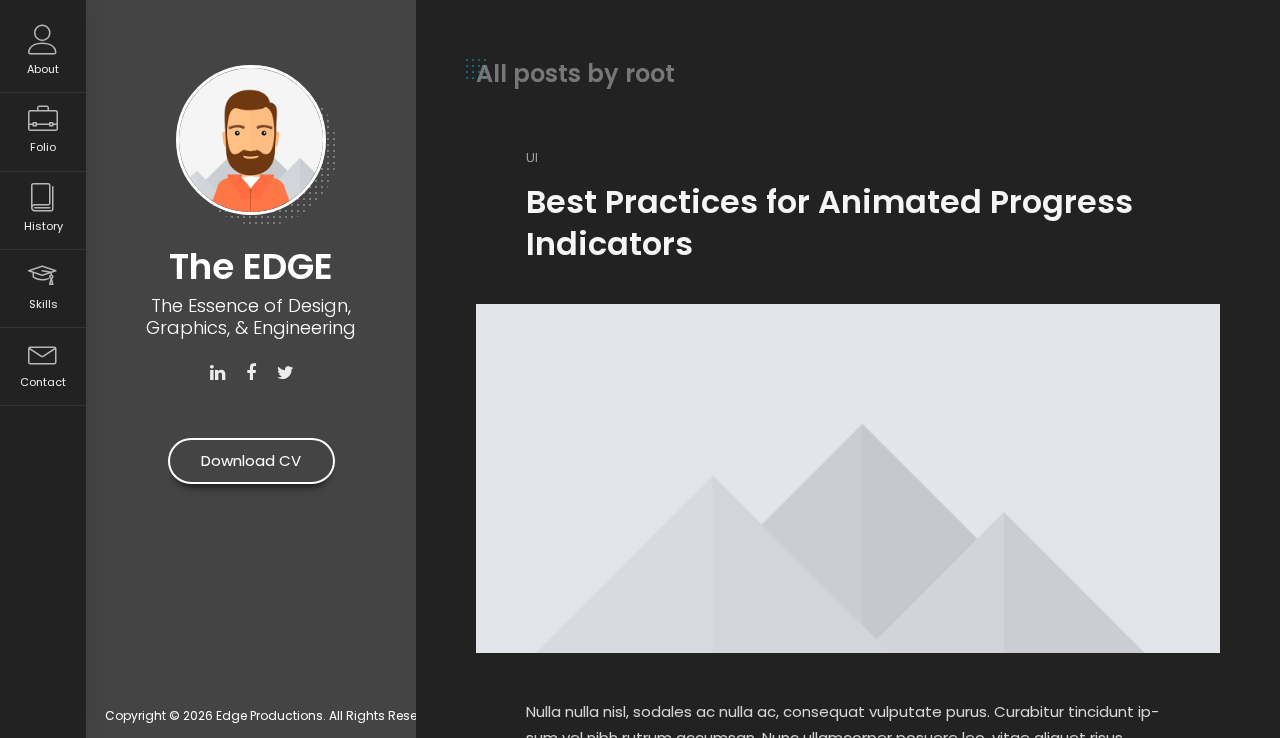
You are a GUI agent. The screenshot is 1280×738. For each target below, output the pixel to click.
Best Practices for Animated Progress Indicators (829, 222)
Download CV (251, 460)
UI (532, 157)
